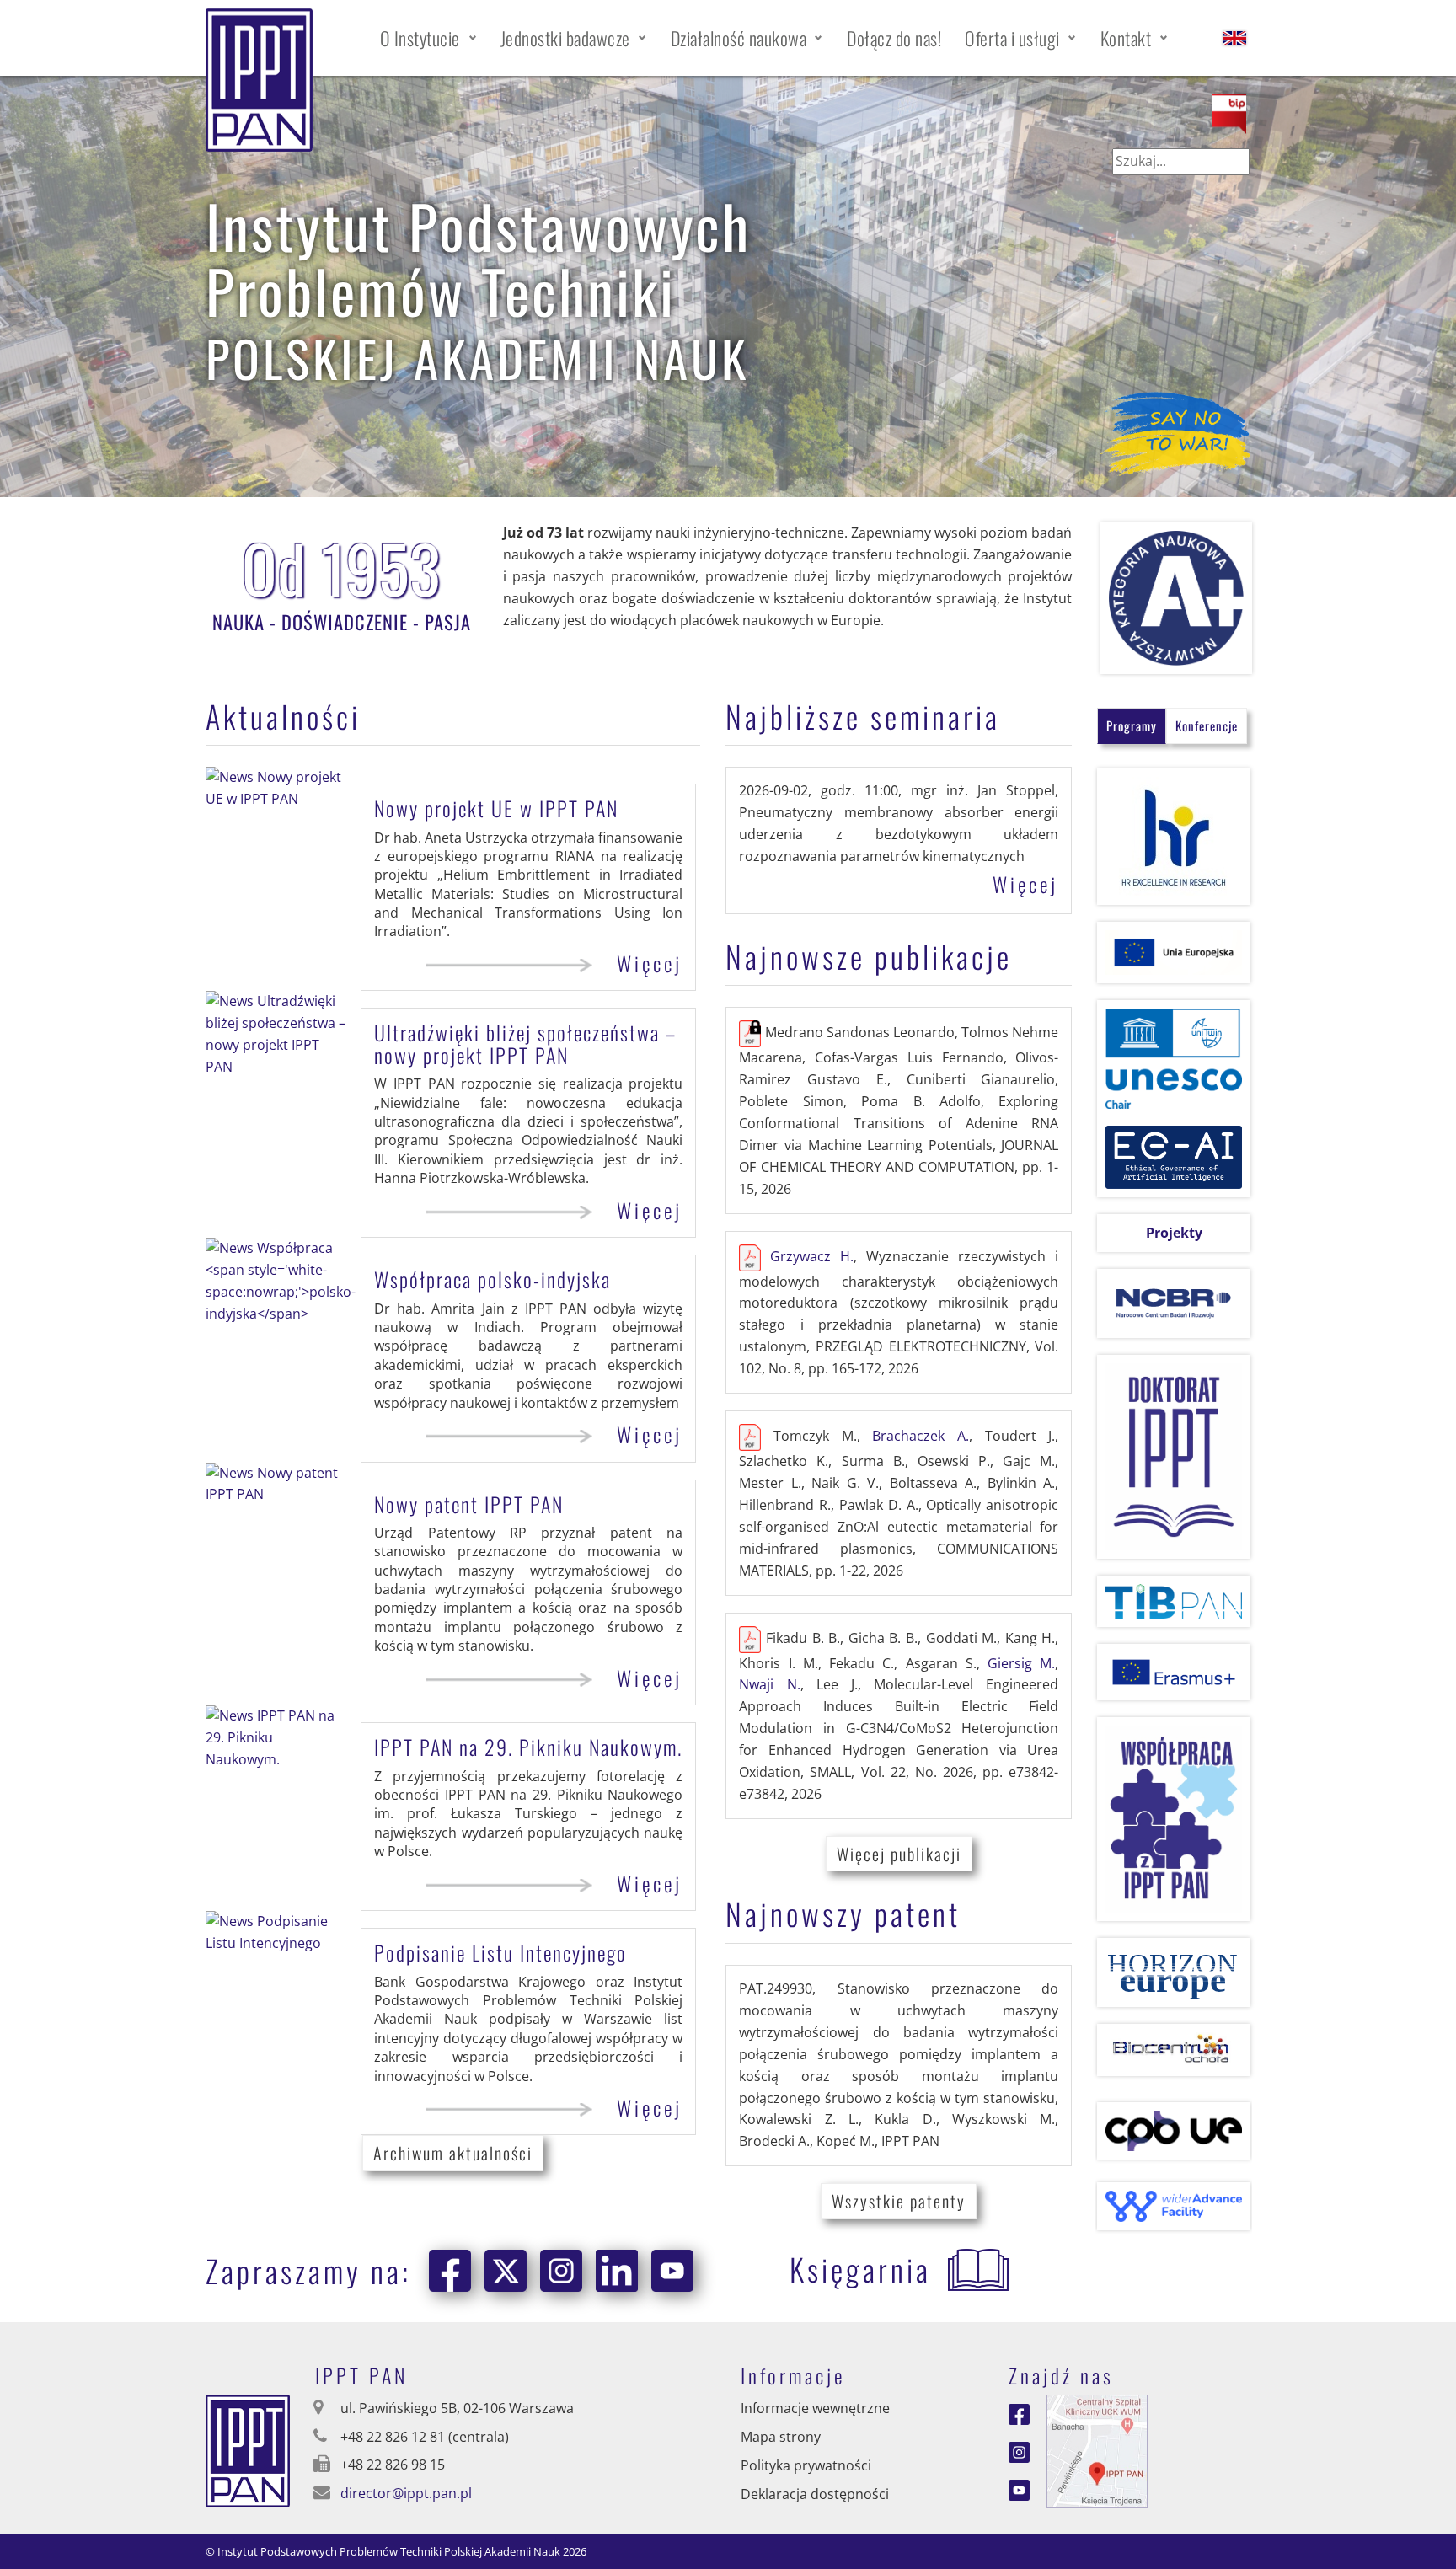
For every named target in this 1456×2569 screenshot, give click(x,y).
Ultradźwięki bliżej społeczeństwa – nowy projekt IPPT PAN (525, 1043)
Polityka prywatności (806, 2465)
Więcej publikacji (899, 1854)
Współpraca (492, 1279)
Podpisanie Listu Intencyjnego (500, 1952)
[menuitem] (428, 38)
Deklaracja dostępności (815, 2494)
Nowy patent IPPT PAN (469, 1504)
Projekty (1174, 1233)
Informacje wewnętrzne (815, 2408)
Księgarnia (860, 2269)
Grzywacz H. (812, 1256)
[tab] (1132, 726)
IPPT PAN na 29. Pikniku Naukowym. (528, 1747)
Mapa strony (781, 2437)
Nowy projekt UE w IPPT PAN (496, 808)
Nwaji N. (769, 1684)
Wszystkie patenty (899, 2201)
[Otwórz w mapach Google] (1097, 2450)
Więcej (650, 964)
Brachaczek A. (921, 1436)
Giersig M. (1021, 1663)
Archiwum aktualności (453, 2153)
